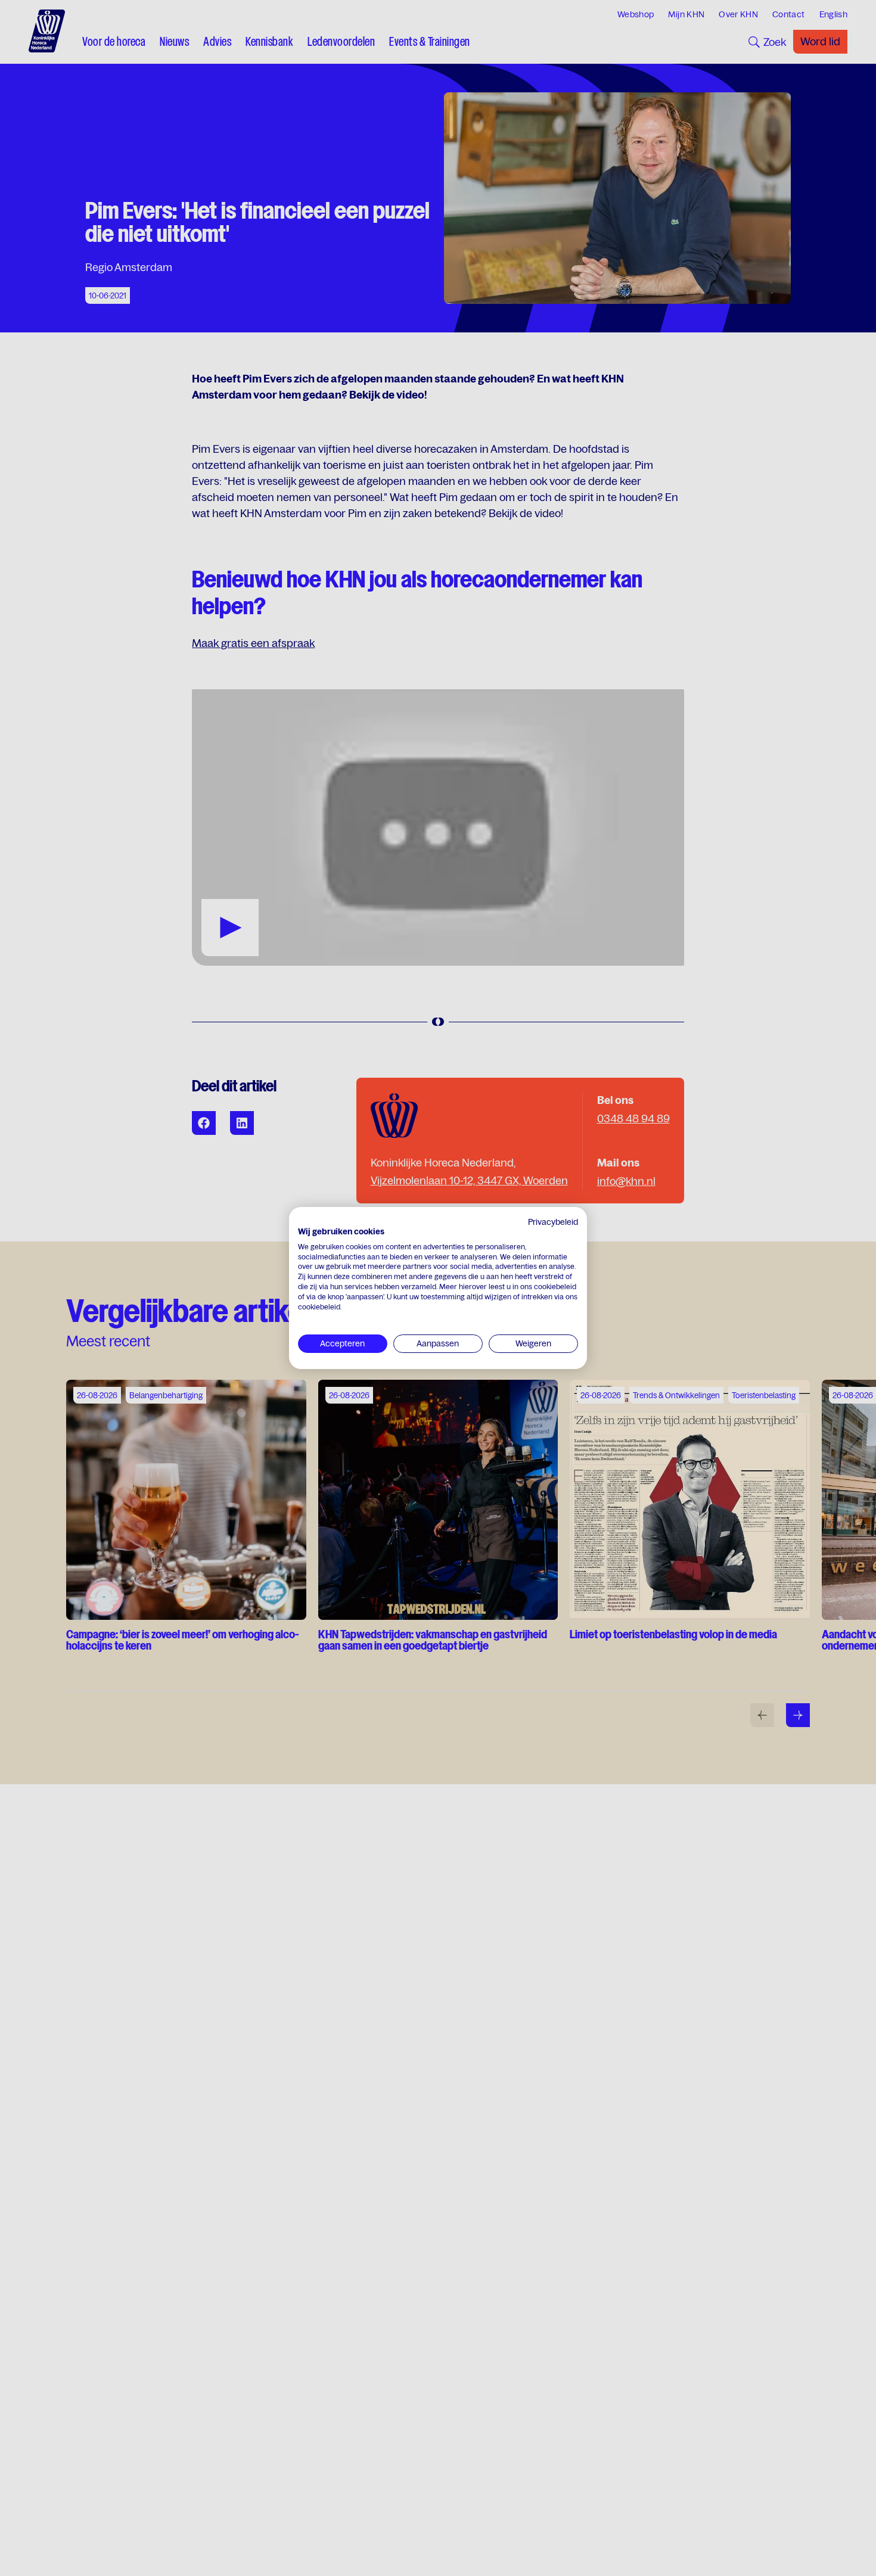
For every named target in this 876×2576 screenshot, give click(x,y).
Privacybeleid (553, 1222)
